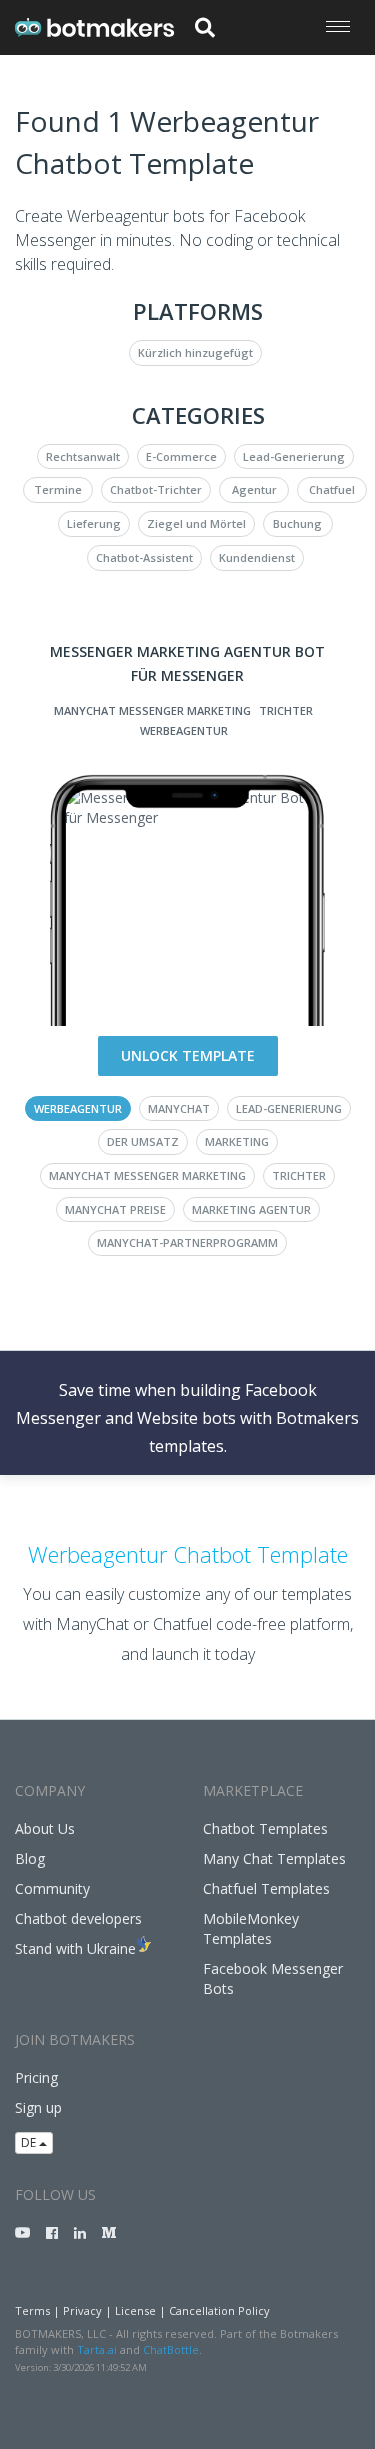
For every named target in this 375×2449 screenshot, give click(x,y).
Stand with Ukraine (75, 1948)
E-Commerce (181, 456)
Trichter (286, 710)
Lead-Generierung (294, 456)
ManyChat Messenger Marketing (152, 710)
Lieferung (94, 523)
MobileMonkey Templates (251, 1928)
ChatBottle (171, 2349)
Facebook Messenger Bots (273, 1978)
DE (30, 2142)
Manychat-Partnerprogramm (187, 1242)
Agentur (254, 489)
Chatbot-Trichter (156, 489)
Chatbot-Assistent (144, 557)
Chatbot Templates (265, 1828)
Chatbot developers (78, 1918)
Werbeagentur (184, 730)
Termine (58, 489)
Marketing (237, 1141)
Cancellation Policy (219, 2310)
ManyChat (179, 1108)
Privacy (82, 2310)
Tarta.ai (97, 2349)
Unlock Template (188, 1055)
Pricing (36, 2077)
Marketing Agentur (251, 1209)
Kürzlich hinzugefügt (195, 352)
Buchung (297, 523)
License (135, 2310)
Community (52, 1888)
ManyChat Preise (115, 1209)
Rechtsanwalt (83, 456)
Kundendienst (257, 557)
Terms (32, 2310)
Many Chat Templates (274, 1858)
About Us (45, 1828)
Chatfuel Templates (266, 1888)
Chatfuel (332, 489)
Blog (30, 1858)
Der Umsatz (143, 1141)
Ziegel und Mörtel (196, 523)
